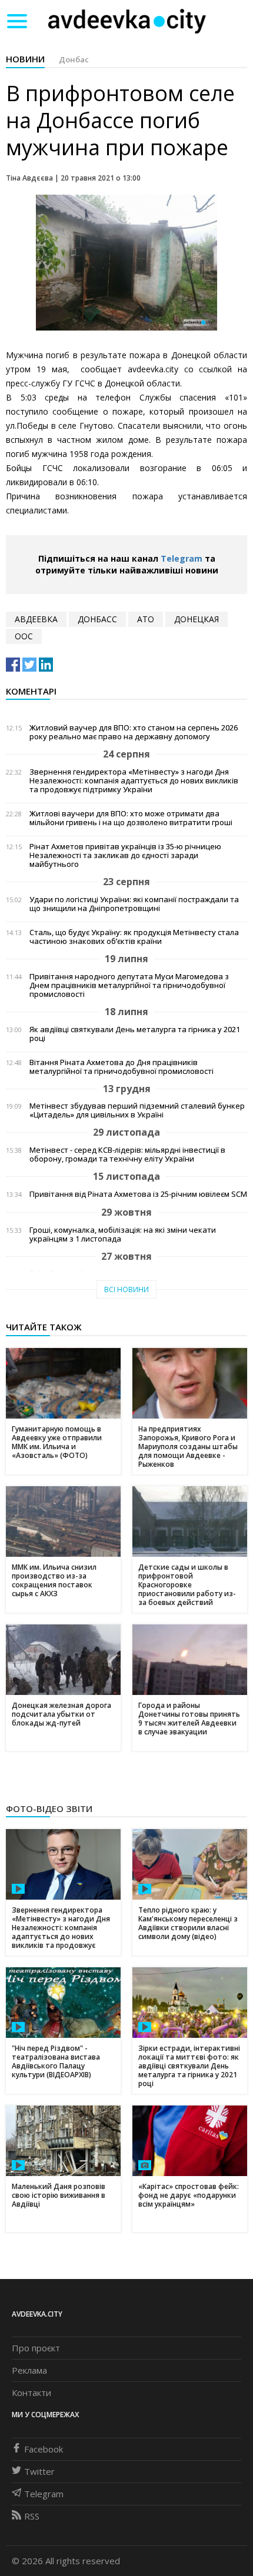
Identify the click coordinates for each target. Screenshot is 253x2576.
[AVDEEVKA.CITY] (127, 21)
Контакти (31, 2393)
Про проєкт (36, 2348)
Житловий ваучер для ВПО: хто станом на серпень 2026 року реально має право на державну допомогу (134, 732)
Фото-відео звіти (49, 1808)
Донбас (74, 59)
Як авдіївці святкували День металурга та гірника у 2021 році (135, 1034)
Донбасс (97, 619)
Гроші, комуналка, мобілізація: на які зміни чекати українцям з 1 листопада (123, 1234)
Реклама (29, 2370)
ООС (24, 636)
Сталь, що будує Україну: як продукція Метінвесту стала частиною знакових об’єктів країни (134, 937)
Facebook (44, 2449)
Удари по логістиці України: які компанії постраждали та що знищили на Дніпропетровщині (134, 904)
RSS (32, 2516)
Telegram (182, 558)
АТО (146, 619)
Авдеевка (36, 619)
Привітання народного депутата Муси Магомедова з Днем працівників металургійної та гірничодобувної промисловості (129, 985)
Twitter (39, 2471)
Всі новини (126, 1289)
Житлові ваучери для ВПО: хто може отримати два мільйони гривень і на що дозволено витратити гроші (131, 818)
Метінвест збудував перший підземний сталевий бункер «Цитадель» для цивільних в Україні (137, 1110)
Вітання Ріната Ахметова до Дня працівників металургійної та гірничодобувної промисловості (121, 1067)
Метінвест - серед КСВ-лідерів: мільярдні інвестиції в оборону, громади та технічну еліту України (127, 1154)
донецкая (197, 619)
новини (25, 59)
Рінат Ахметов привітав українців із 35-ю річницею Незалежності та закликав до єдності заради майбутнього (125, 855)
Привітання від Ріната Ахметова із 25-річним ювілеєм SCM (138, 1194)
